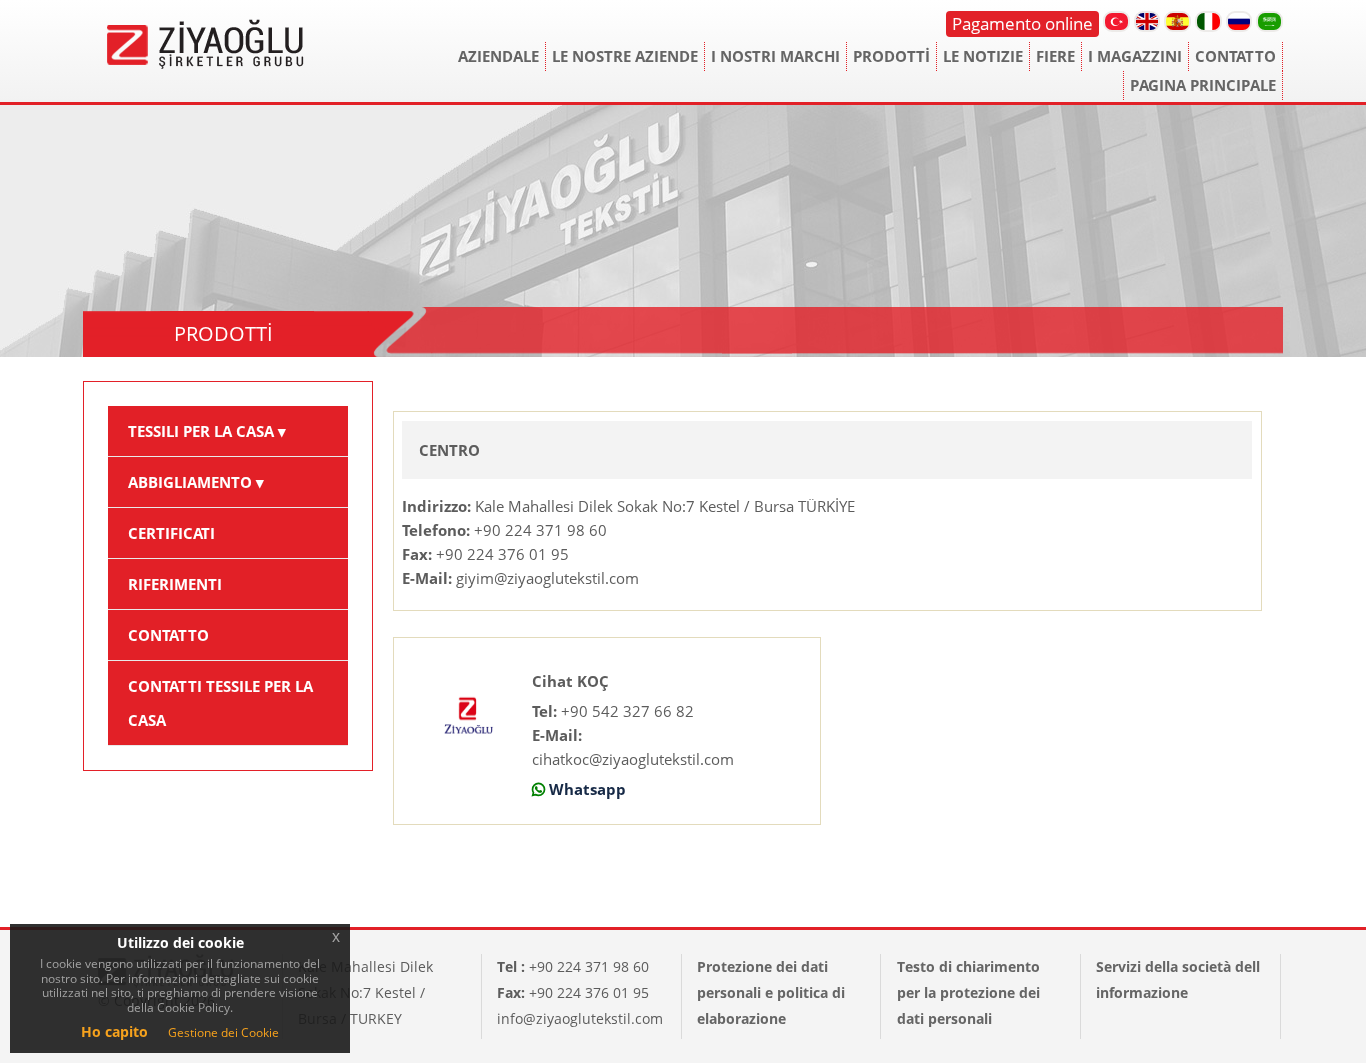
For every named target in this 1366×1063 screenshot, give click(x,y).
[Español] (1177, 21)
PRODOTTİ (891, 56)
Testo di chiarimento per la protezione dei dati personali (968, 992)
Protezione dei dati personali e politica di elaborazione (771, 992)
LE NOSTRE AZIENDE (625, 56)
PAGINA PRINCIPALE (1203, 85)
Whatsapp (587, 789)
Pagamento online (1022, 23)
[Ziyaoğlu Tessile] (205, 22)
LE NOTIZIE (983, 56)
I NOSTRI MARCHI (775, 56)
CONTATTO (1235, 56)
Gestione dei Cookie (223, 1032)
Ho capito (114, 1031)
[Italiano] (1208, 21)
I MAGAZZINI (1135, 56)
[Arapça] (1269, 21)
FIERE (1055, 56)
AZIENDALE (498, 56)
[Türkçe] (1116, 21)
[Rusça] (1239, 21)
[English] (1147, 21)
